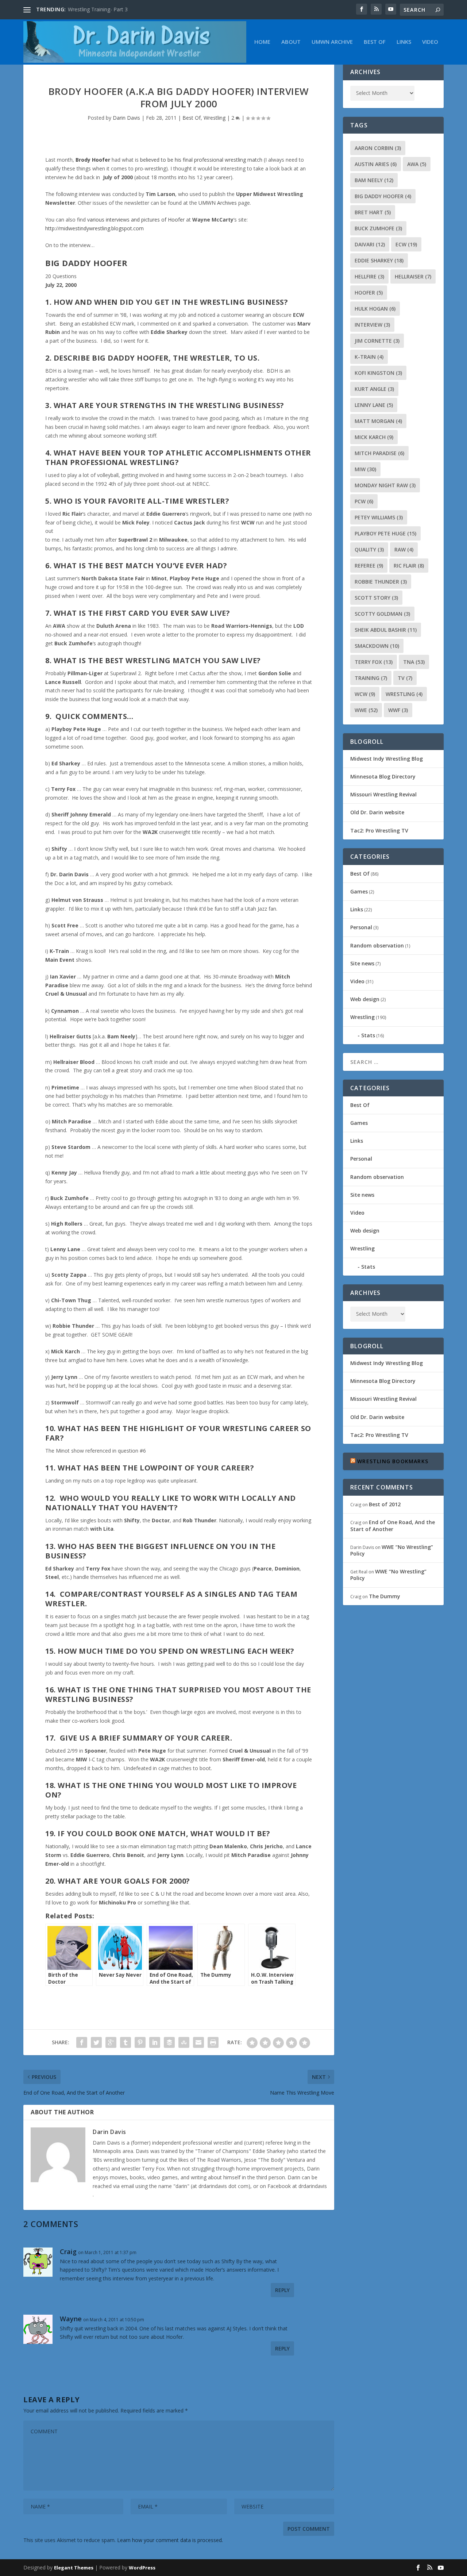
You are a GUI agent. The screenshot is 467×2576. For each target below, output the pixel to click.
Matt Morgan (378, 421)
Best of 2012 (385, 1504)
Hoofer (369, 293)
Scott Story (376, 598)
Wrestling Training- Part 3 (98, 9)
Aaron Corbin (378, 148)
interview (372, 325)
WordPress (142, 2568)
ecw (406, 244)
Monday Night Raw (385, 485)
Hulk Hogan (375, 309)
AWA (417, 164)
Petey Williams (379, 517)
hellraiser (413, 276)
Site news (362, 963)
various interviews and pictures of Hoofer (136, 220)
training (371, 678)
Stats (368, 1035)
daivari (370, 244)
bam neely (374, 180)
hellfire (369, 276)
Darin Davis (126, 118)
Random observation (377, 945)
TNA (414, 662)
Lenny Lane (374, 405)
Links (404, 42)
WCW (365, 694)
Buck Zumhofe (378, 228)
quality (369, 549)
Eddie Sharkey (379, 260)
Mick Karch (374, 437)
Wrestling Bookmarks (393, 1461)
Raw (404, 549)
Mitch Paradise (379, 453)
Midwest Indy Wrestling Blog (387, 759)
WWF (398, 710)
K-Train (369, 357)
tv (405, 678)
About (291, 42)
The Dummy (385, 1596)
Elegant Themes (74, 2568)
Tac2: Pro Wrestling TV (379, 831)
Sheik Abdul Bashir (386, 630)
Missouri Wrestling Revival (383, 794)
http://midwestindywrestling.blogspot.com (94, 228)
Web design (365, 999)
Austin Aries (376, 164)
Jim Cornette (377, 341)
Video (430, 42)
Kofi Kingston (378, 373)
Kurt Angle (374, 389)
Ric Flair (409, 566)
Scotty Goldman (382, 614)
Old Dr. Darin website (377, 812)
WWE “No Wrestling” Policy (392, 1550)
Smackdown (377, 646)
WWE (366, 710)
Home (262, 42)
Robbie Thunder (381, 582)
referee (369, 566)
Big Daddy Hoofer (383, 196)
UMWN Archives (218, 203)
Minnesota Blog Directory (383, 776)
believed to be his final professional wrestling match (201, 160)
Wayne (71, 2319)
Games (359, 891)
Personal (361, 927)
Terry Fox (374, 662)
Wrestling (215, 118)
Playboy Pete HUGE (385, 533)
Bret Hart (373, 212)
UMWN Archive (332, 42)
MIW (365, 469)
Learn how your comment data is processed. (170, 2540)
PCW (364, 501)
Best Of (375, 42)
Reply (282, 2290)
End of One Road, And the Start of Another (393, 1525)
